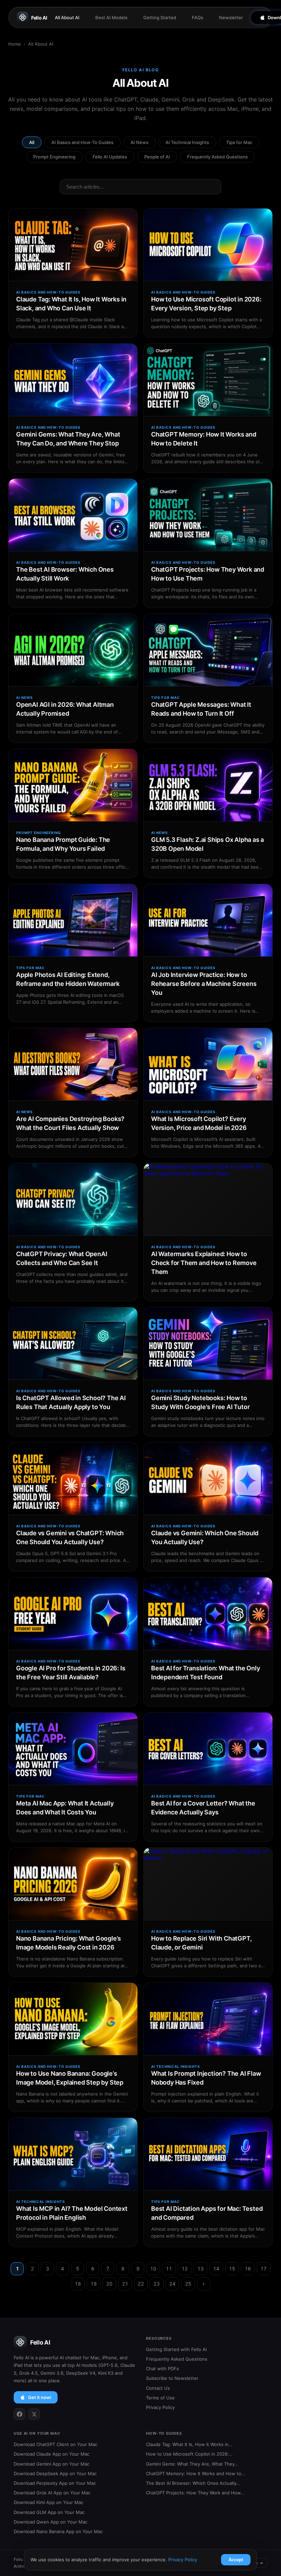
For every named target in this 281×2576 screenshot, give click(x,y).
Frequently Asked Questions (217, 157)
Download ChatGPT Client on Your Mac (56, 2444)
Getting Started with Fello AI (176, 2349)
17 (264, 2269)
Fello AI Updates (110, 157)
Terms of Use (160, 2398)
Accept (236, 2560)
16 (248, 2269)
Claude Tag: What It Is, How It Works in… (189, 2444)
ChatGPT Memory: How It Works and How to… (196, 2473)
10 (153, 2269)
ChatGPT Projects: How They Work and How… (195, 2493)
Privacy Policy (160, 2407)
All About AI (67, 17)
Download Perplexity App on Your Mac (55, 2483)
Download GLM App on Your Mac (49, 2512)
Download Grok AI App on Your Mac (52, 2493)
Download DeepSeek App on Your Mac (55, 2473)
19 (94, 2284)
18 (78, 2284)
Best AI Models (111, 17)
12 (185, 2269)
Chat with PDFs (162, 2369)
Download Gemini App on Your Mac (52, 2464)
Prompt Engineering (54, 157)
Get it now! (40, 2397)
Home (15, 44)
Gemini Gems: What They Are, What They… (192, 2464)
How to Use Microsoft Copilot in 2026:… (189, 2454)
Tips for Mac (239, 142)
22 (141, 2284)
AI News (139, 142)
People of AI (157, 157)
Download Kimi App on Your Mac (48, 2502)
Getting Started (160, 17)
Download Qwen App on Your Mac (51, 2522)
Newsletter (231, 17)
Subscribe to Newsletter (172, 2378)
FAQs (198, 17)
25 (188, 2284)
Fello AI (39, 18)
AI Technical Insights (187, 142)
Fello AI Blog (141, 70)
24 (172, 2284)
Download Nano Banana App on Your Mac (58, 2531)
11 (169, 2269)
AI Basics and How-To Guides (82, 142)
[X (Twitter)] (34, 2414)
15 (232, 2269)
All (32, 142)
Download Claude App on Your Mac (52, 2454)
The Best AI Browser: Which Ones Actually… (193, 2483)
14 (216, 2269)
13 (200, 2269)
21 (125, 2284)
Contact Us (158, 2388)
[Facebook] (20, 2414)
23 (157, 2284)
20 (109, 2284)
